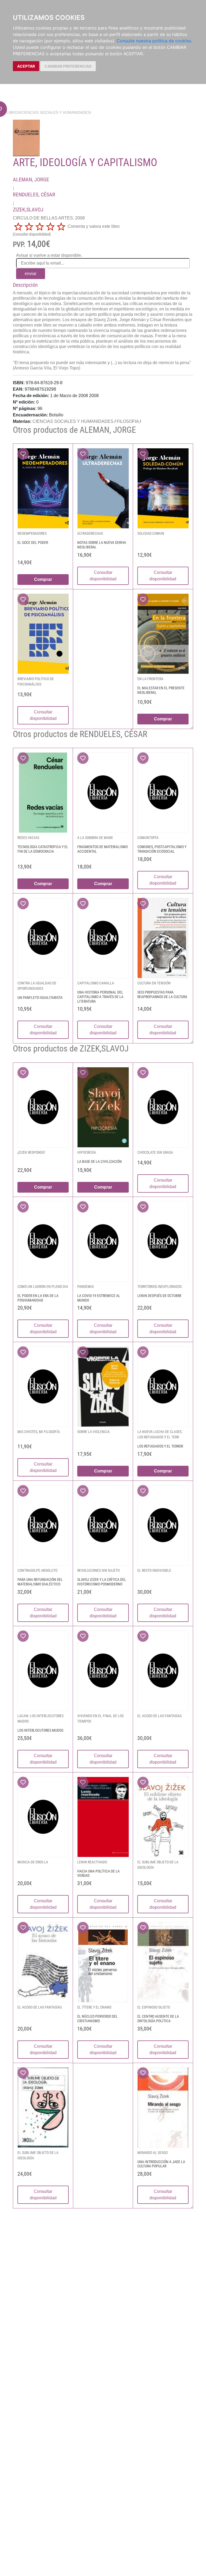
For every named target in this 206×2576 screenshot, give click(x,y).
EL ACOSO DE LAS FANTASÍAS (159, 1716)
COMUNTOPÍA (148, 838)
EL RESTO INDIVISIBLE (154, 1570)
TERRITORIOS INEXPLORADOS (159, 1287)
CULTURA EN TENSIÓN (154, 983)
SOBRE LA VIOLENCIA (93, 1432)
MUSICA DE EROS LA (33, 1862)
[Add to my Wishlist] (23, 454)
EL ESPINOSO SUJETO (154, 2007)
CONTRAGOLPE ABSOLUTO (37, 1570)
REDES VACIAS (28, 838)
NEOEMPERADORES (32, 533)
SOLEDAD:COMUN (151, 533)
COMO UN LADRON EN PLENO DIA (43, 1287)
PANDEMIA (86, 1287)
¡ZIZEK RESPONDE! (31, 1152)
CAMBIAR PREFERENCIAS (68, 66)
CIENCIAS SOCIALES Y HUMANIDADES (56, 112)
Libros (13, 112)
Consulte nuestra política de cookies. (154, 41)
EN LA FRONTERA (150, 679)
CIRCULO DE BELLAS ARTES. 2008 (49, 218)
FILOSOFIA (128, 421)
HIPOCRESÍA (87, 1152)
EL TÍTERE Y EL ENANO (94, 2007)
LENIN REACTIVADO (92, 1862)
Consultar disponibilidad (103, 576)
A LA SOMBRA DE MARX (95, 838)
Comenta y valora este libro (94, 226)
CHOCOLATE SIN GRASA (155, 1152)
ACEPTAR (26, 66)
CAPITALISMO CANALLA (96, 983)
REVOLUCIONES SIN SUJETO (98, 1570)
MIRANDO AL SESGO (152, 2153)
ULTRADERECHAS (90, 533)
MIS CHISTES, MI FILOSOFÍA (39, 1432)
